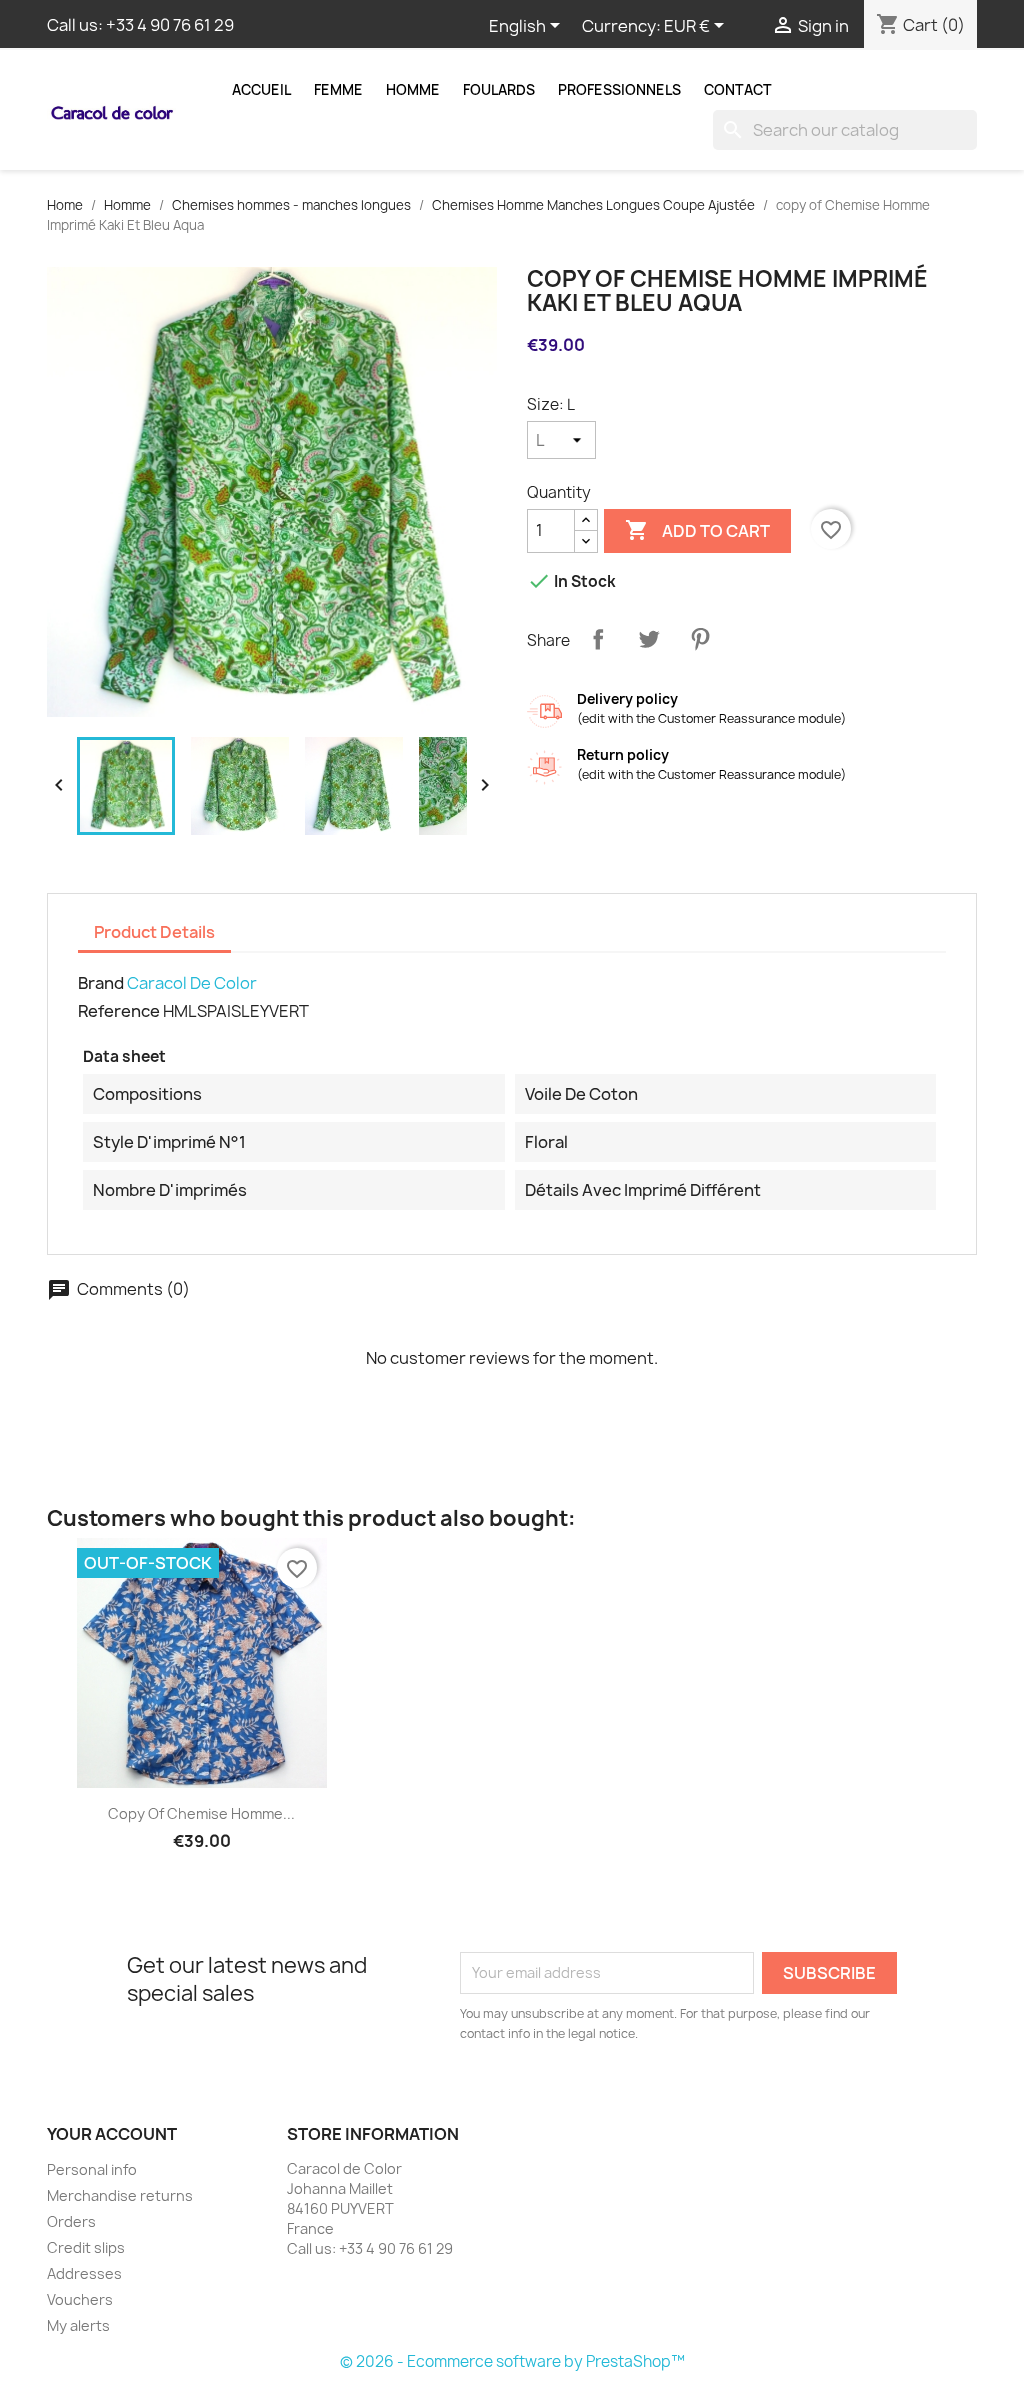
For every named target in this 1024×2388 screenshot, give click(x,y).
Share (598, 639)
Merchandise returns (120, 2195)
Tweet (649, 639)
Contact (738, 90)
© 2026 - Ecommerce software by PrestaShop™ (512, 2361)
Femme (338, 90)
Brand (101, 983)
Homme (413, 90)
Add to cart (697, 530)
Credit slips (86, 2247)
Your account (112, 2134)
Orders (71, 2221)
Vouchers (80, 2299)
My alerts (78, 2325)
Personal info (92, 2169)
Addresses (84, 2273)
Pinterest (700, 639)
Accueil (261, 90)
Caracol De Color (192, 983)
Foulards (499, 90)
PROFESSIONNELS (619, 90)
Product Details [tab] (154, 932)
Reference (119, 1011)
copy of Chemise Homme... (201, 1813)
